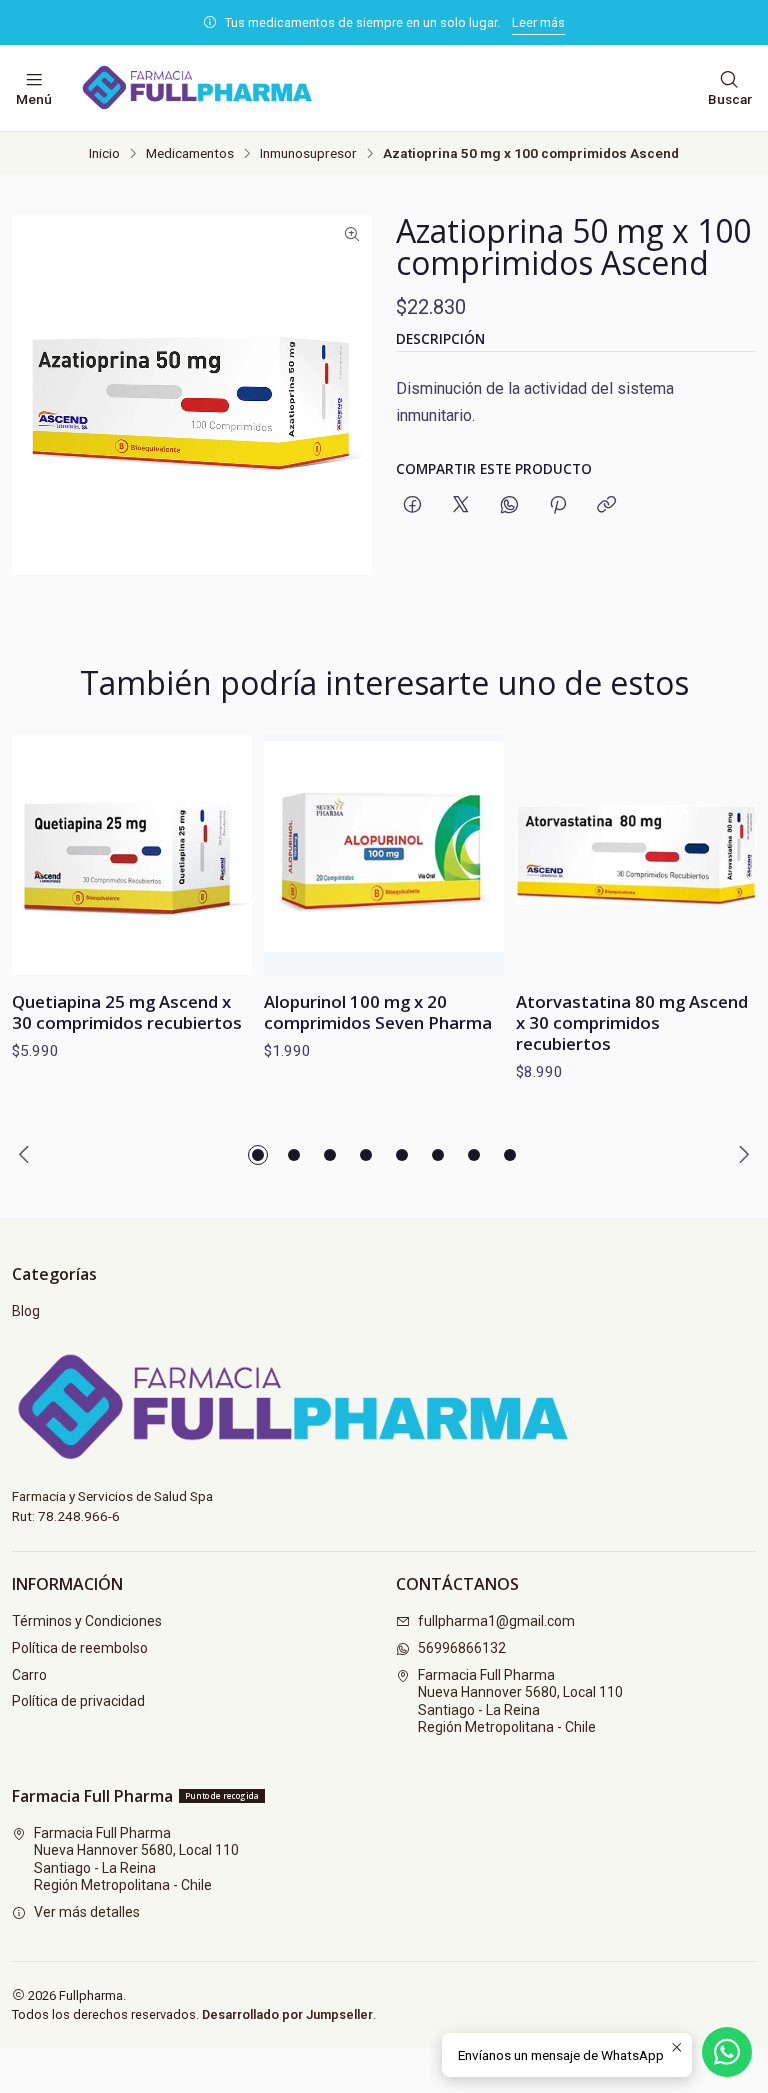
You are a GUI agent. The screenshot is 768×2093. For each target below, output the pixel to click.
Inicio (104, 154)
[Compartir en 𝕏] (461, 505)
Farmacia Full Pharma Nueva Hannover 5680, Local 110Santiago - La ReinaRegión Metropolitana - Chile (520, 1701)
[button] (258, 1155)
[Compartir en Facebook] (412, 505)
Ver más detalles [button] (87, 1912)
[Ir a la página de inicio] (211, 88)
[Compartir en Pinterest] (558, 505)
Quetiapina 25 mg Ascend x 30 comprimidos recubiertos (127, 1012)
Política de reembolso (80, 1648)
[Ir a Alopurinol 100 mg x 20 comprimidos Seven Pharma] (384, 855)
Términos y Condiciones (87, 1621)
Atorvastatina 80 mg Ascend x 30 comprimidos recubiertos (632, 1022)
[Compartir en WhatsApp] (509, 505)
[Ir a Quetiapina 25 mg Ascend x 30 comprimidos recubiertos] (132, 855)
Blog (26, 1311)
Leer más (538, 22)
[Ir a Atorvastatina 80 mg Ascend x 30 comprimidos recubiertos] (636, 855)
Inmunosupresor (308, 154)
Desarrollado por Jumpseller (287, 2014)
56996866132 (462, 1648)
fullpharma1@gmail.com (496, 1621)
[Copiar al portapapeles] (606, 505)
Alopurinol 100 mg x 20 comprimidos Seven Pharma (378, 1012)
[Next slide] (741, 1155)
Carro (29, 1675)
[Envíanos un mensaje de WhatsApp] (727, 2052)
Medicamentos (190, 154)
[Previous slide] (27, 1155)
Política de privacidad (78, 1701)
